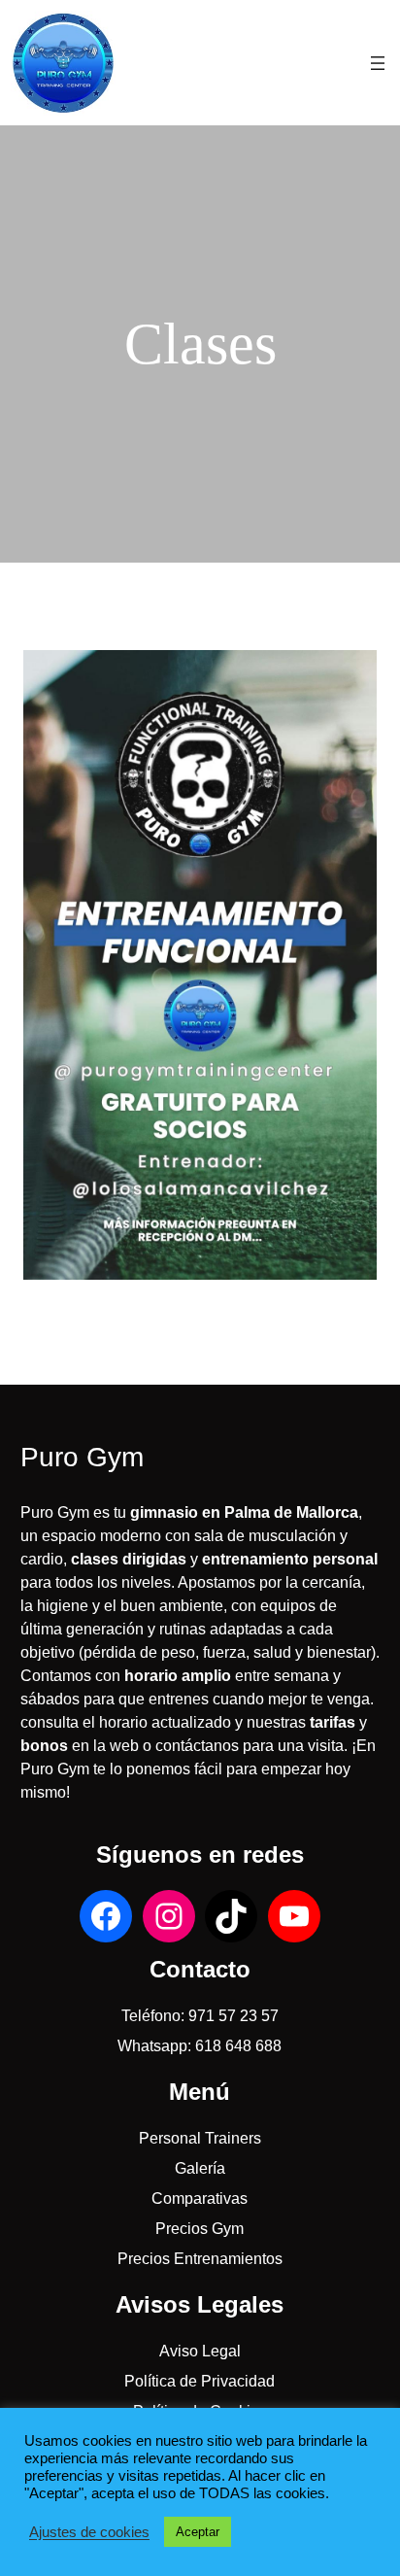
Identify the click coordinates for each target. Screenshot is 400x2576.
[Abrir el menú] (378, 63)
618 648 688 (238, 2046)
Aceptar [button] (198, 2532)
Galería (200, 2168)
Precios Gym (200, 2229)
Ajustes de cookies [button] (89, 2532)
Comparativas (200, 2198)
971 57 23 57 (233, 2016)
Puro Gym (82, 1457)
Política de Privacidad (200, 2381)
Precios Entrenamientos (200, 2259)
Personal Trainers (200, 2138)
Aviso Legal (200, 2351)
